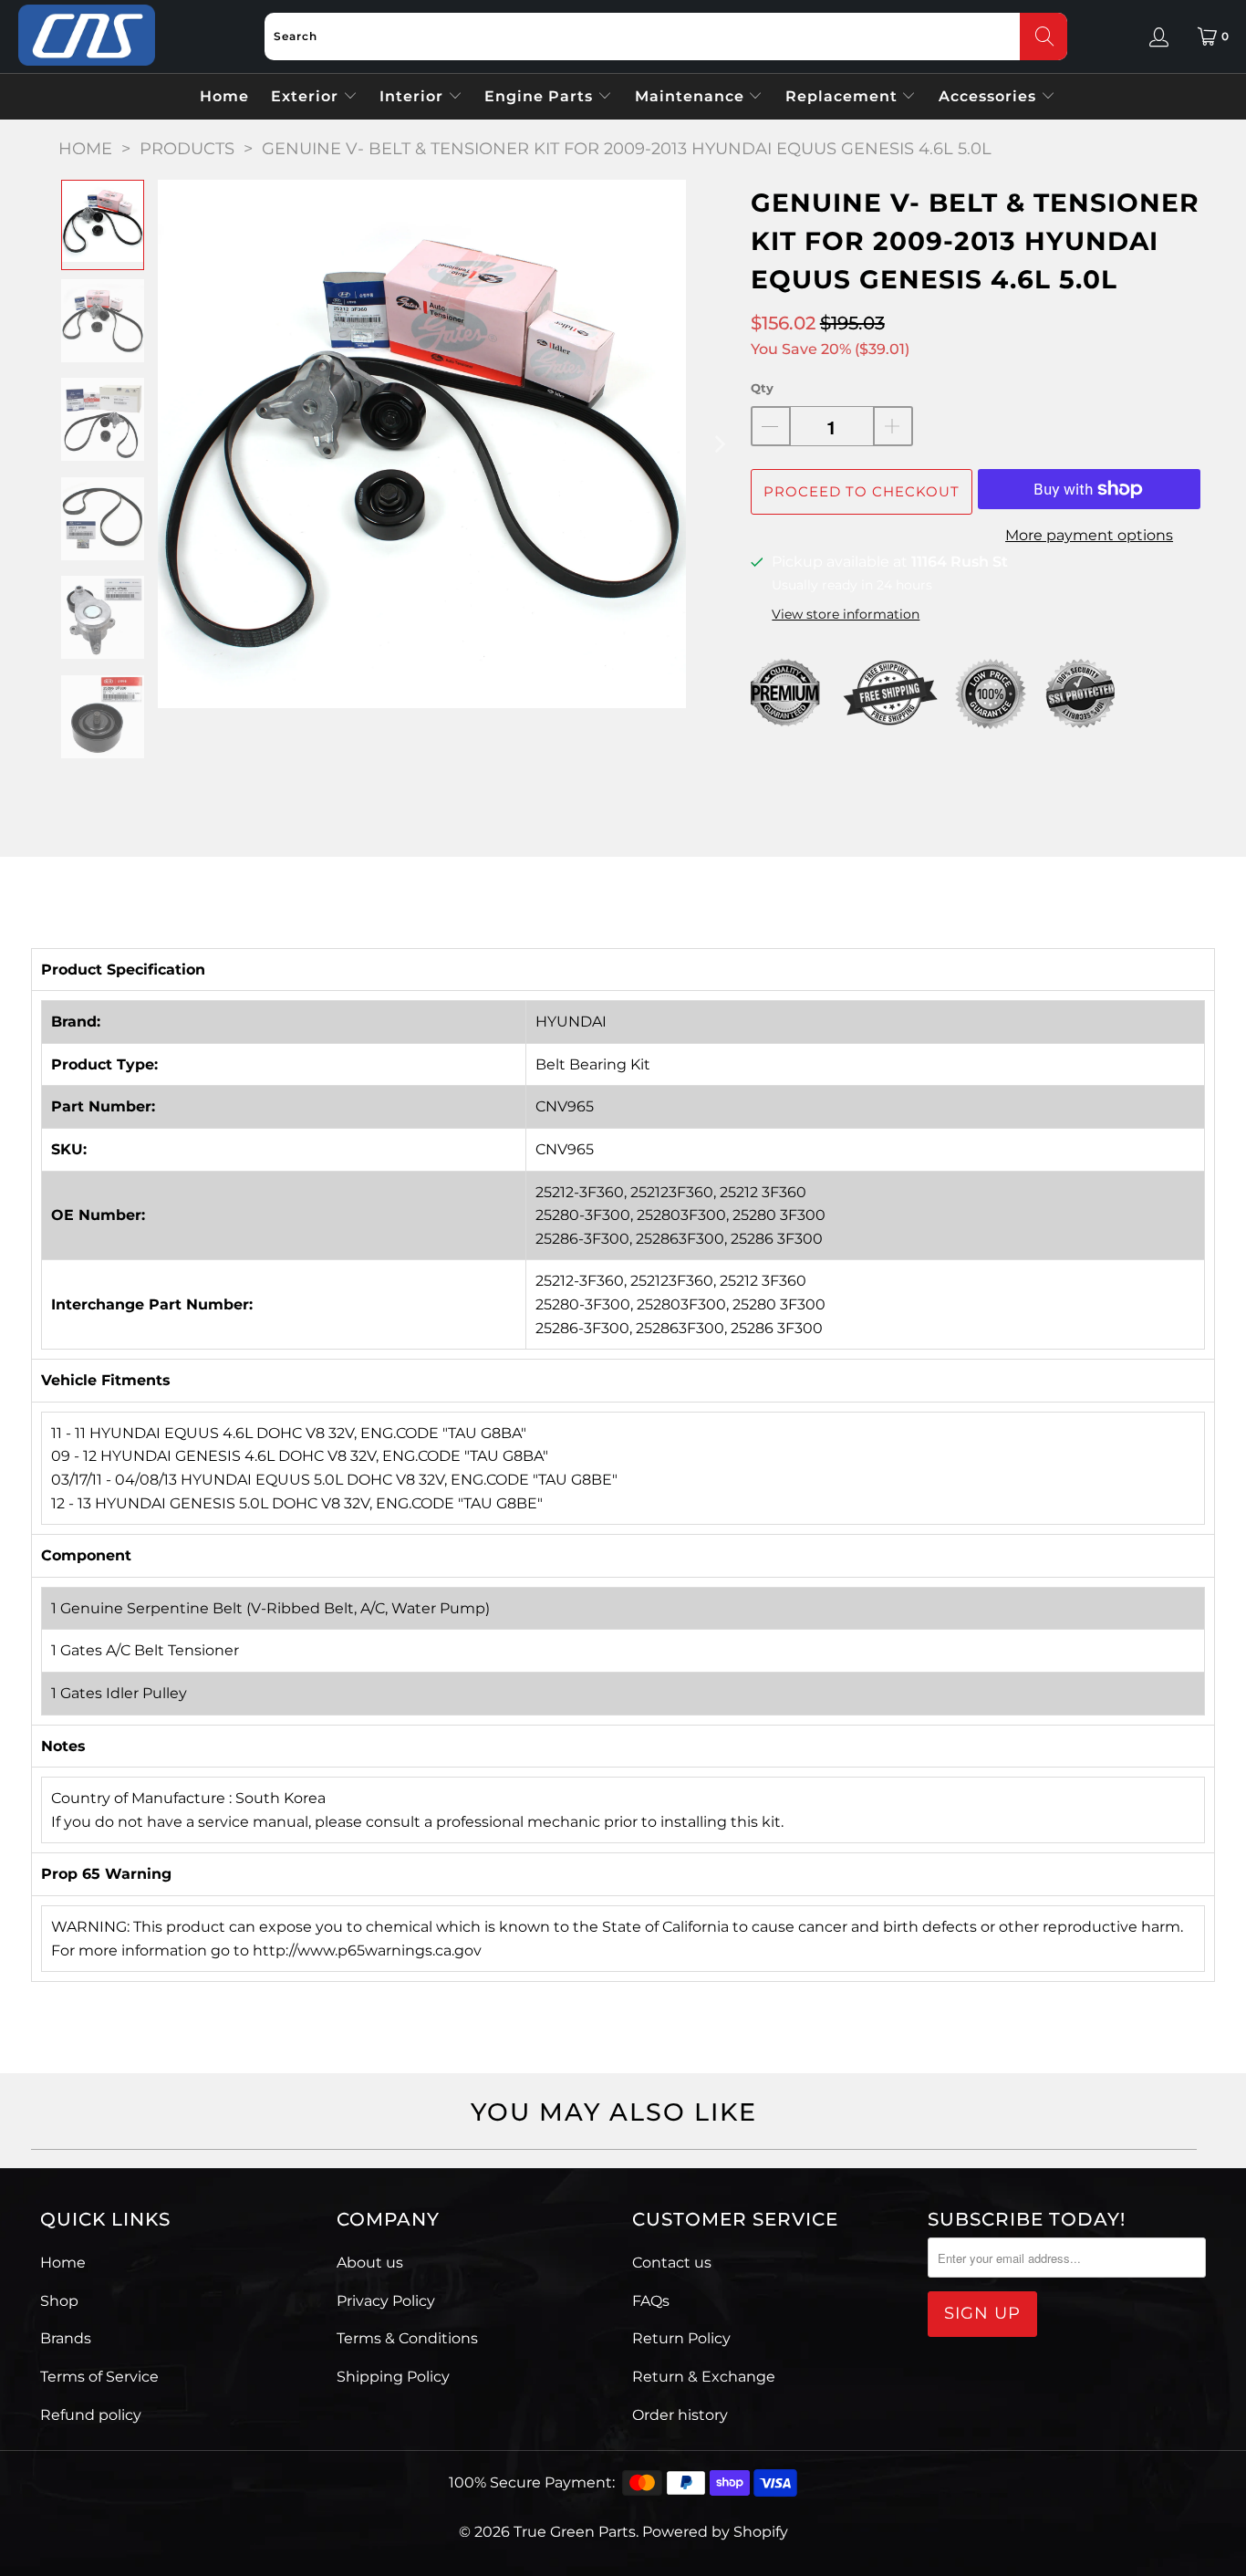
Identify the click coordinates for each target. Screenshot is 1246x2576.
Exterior (307, 96)
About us (370, 2263)
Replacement (844, 96)
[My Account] (1159, 37)
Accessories (990, 96)
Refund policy (91, 2415)
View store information (846, 614)
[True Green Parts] (87, 36)
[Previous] (171, 444)
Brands (66, 2338)
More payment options (1089, 535)
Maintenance (692, 96)
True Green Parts (575, 2532)
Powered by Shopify (715, 2532)
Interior (414, 96)
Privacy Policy (386, 2301)
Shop (59, 2301)
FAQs (651, 2301)
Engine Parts (541, 96)
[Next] (719, 444)
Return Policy (681, 2338)
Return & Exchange (704, 2377)
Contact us (672, 2263)
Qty (762, 388)
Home (224, 96)
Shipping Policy (393, 2377)
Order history (680, 2415)
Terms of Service (99, 2377)
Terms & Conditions (407, 2338)
